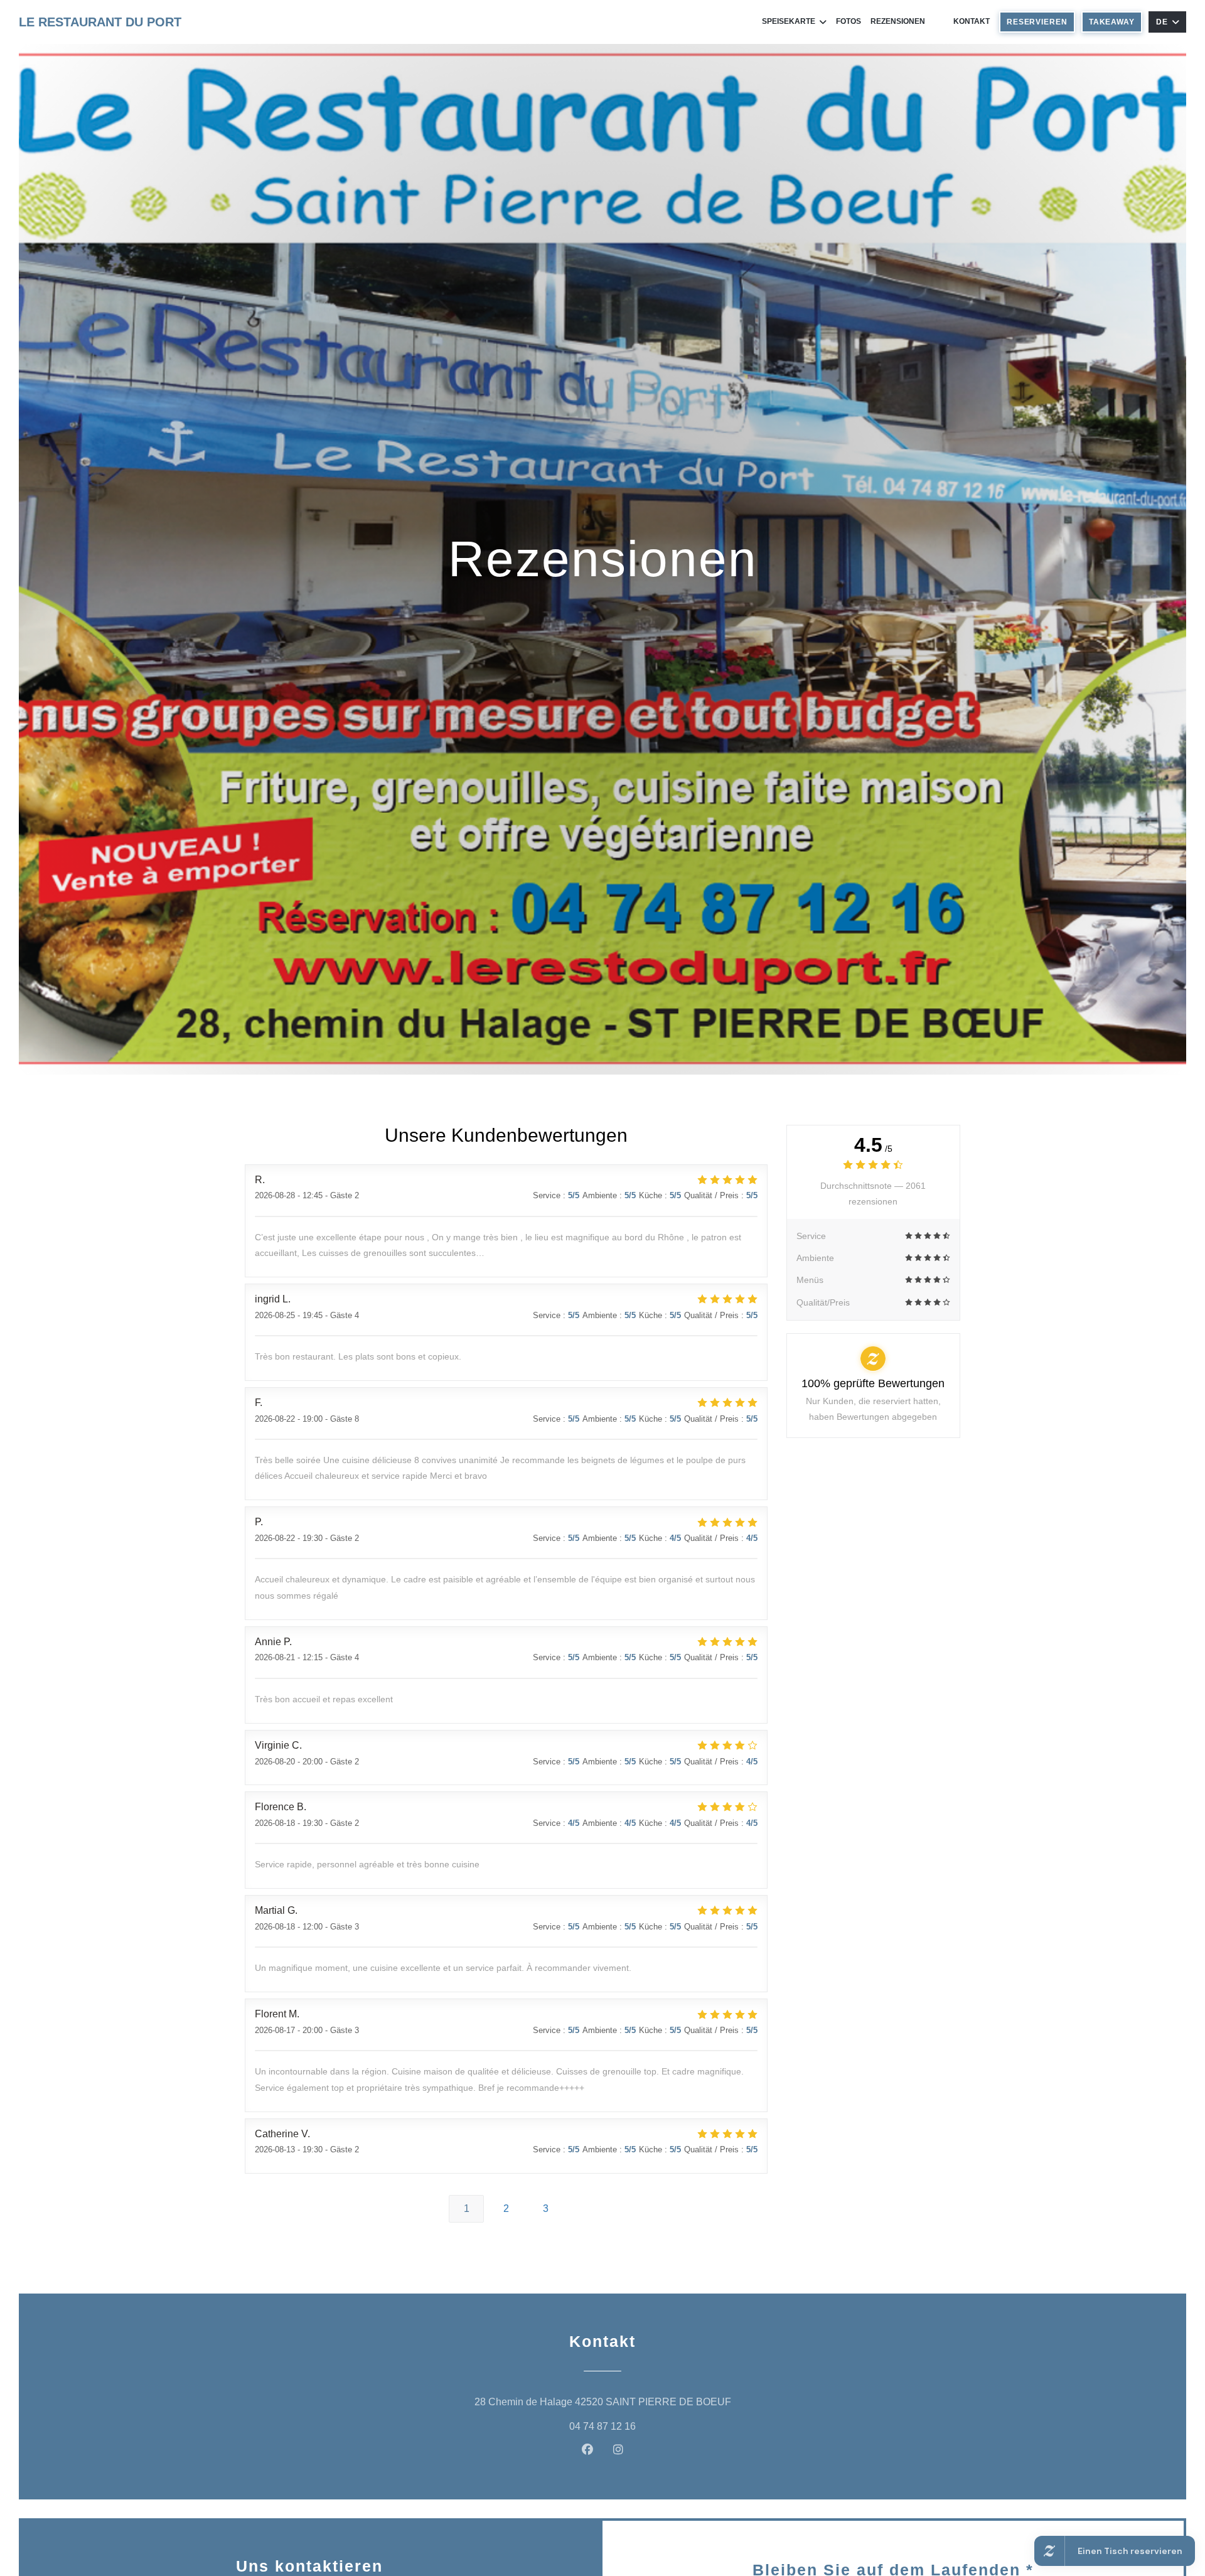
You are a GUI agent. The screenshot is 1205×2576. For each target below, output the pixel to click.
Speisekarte (789, 21)
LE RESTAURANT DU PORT (100, 22)
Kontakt (972, 21)
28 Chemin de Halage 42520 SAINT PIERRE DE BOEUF (662, 2402)
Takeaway (1112, 22)
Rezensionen (898, 21)
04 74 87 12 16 (602, 2426)
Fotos (849, 21)
